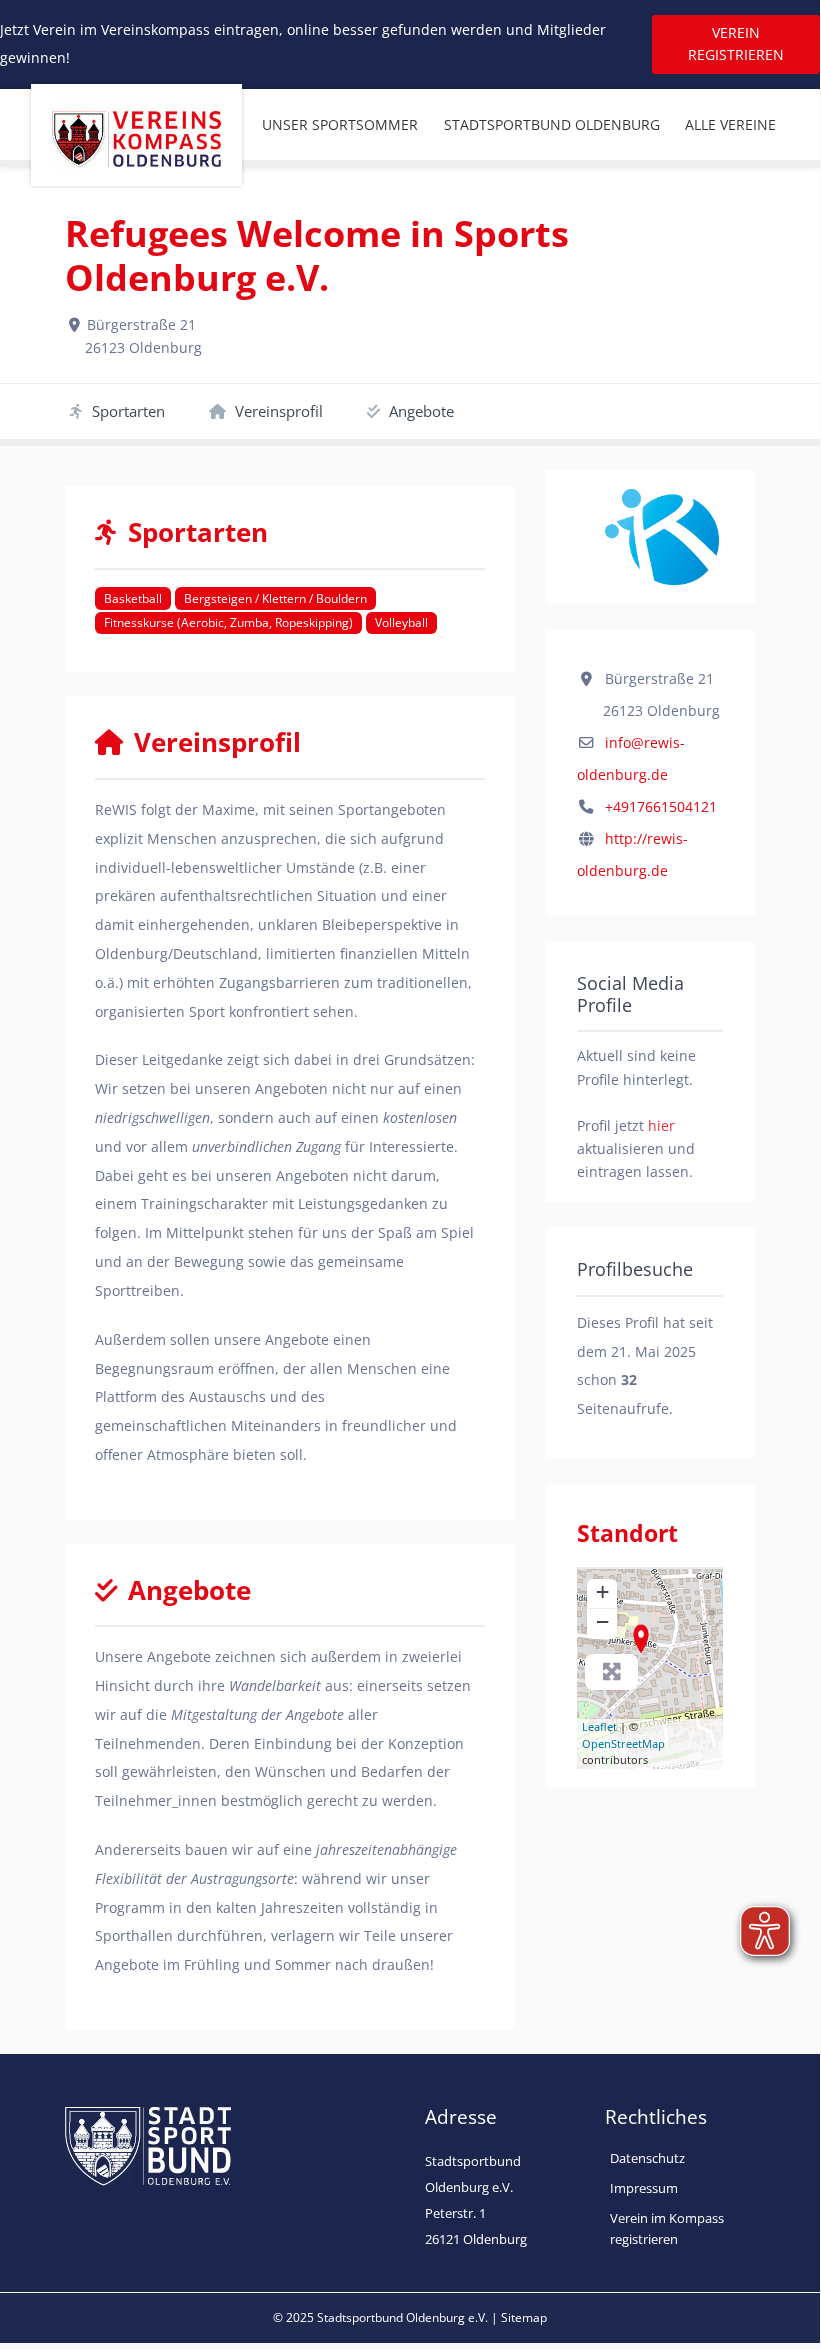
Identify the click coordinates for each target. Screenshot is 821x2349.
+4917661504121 (661, 806)
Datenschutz (647, 2158)
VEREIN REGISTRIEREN (736, 43)
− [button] (602, 1621)
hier (661, 1125)
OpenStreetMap (623, 1743)
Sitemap (524, 2317)
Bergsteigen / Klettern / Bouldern (275, 598)
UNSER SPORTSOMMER (340, 124)
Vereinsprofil (277, 411)
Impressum (644, 2188)
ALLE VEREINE (730, 124)
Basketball (133, 598)
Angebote (419, 411)
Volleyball (401, 622)
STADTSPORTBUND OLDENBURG (552, 124)
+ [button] (602, 1591)
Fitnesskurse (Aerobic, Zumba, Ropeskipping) (228, 622)
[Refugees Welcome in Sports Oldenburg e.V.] (641, 1639)
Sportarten (126, 411)
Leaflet (599, 1726)
